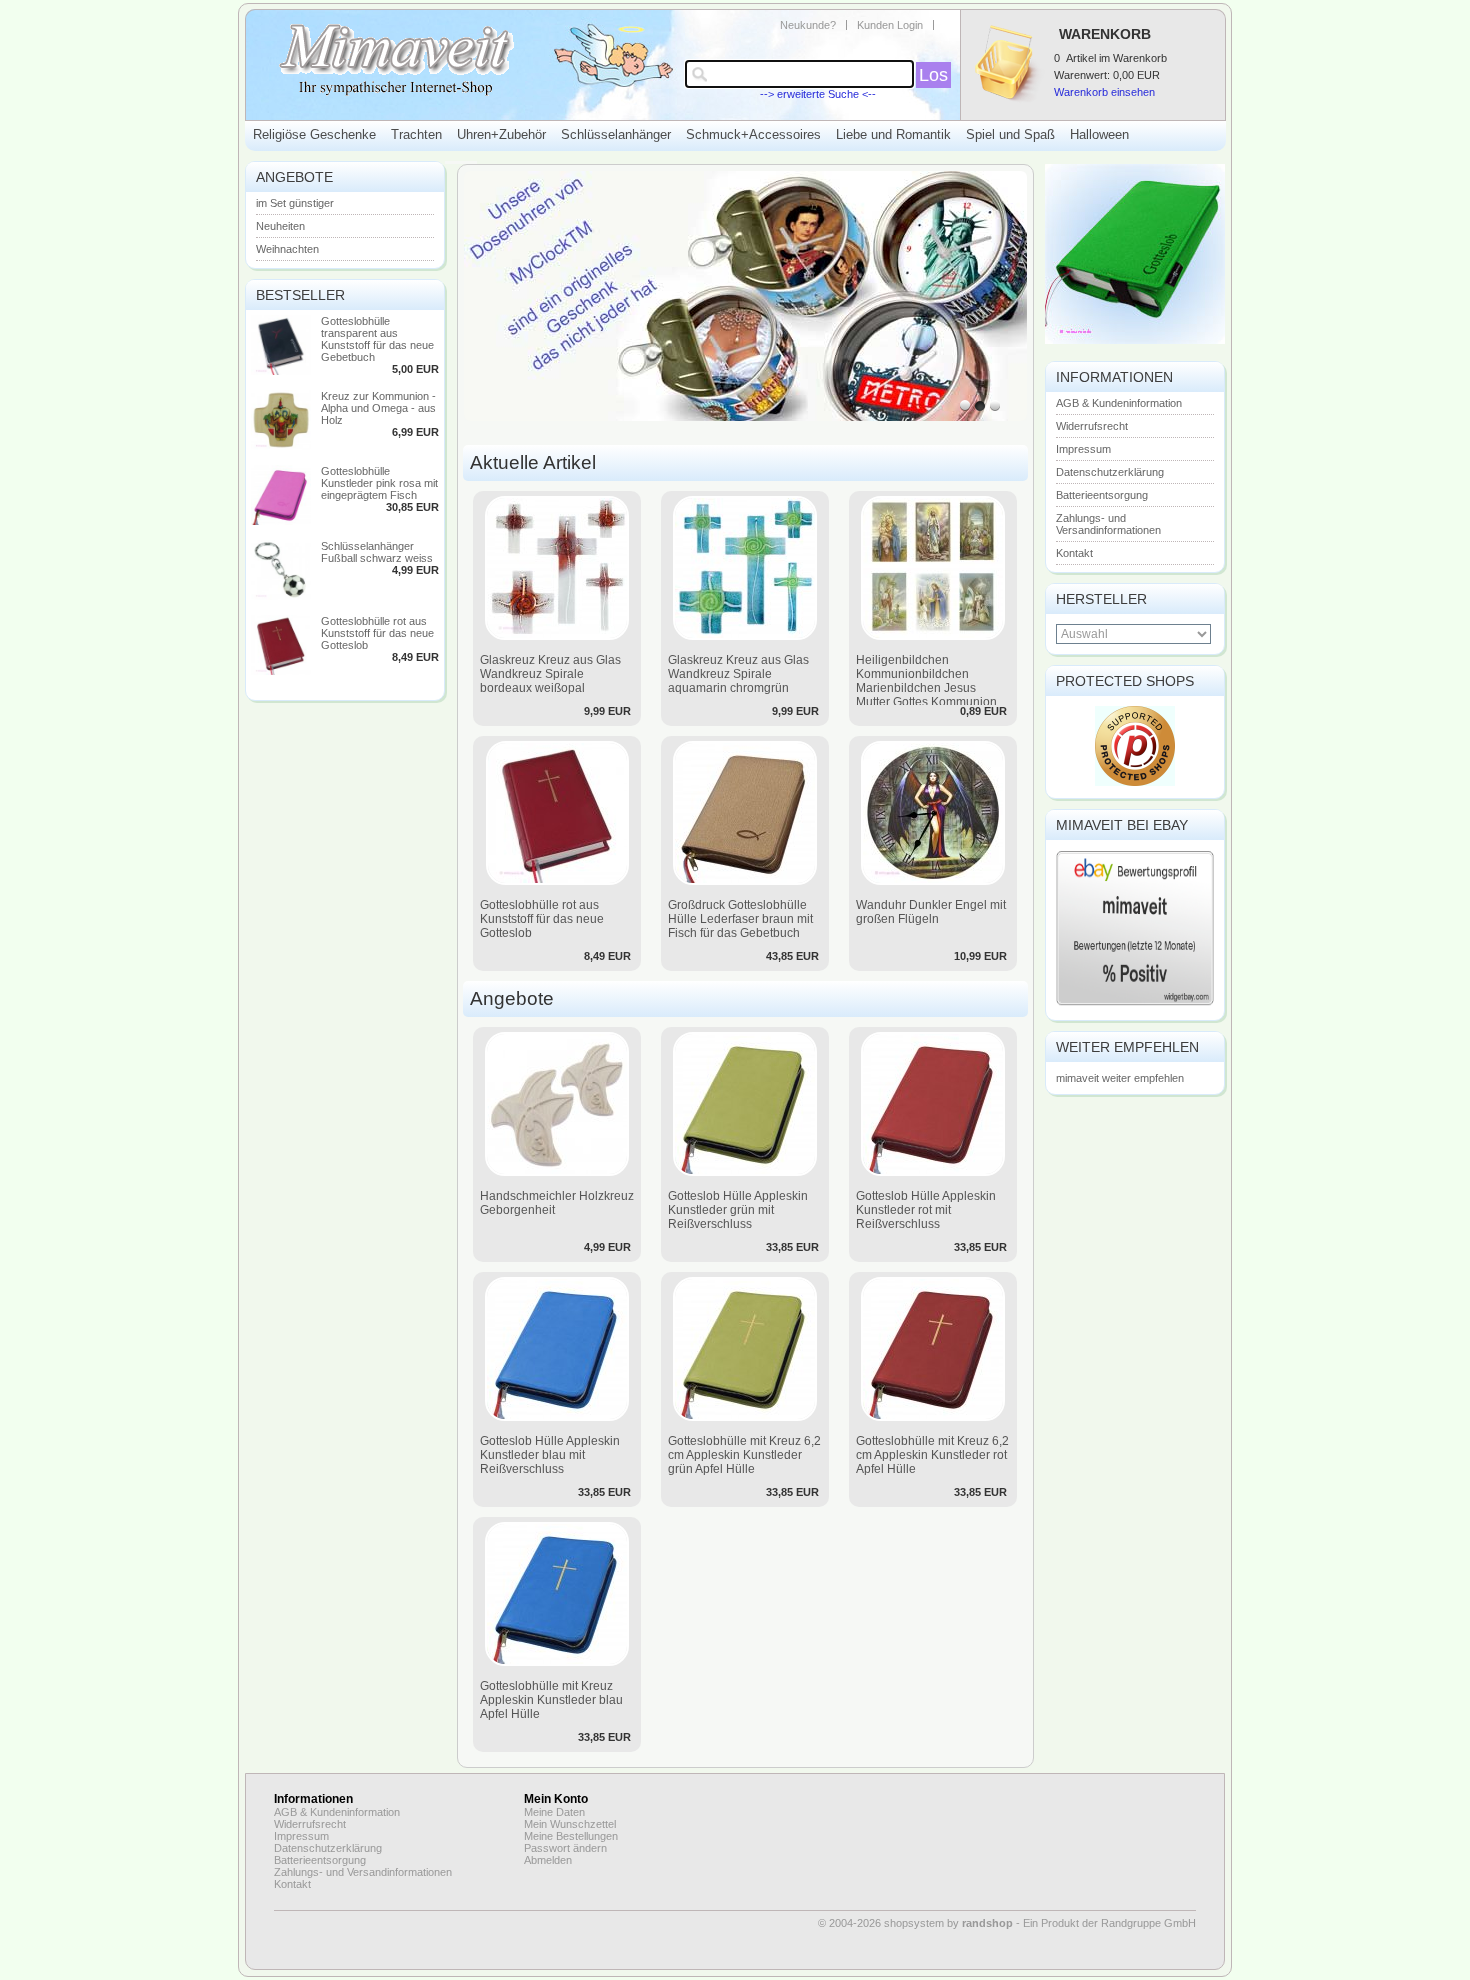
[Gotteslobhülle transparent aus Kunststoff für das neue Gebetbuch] (281, 371)
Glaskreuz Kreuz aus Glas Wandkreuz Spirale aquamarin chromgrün (738, 674)
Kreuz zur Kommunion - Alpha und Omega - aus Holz (378, 408)
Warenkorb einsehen (1104, 92)
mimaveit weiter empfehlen (1120, 1078)
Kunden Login (890, 25)
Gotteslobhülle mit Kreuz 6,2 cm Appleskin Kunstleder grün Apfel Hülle (744, 1455)
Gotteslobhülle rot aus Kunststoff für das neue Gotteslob (377, 633)
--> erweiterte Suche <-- (818, 94)
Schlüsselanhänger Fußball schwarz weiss (377, 552)
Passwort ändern (565, 1848)
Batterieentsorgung (1102, 495)
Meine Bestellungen (571, 1836)
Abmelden (548, 1860)
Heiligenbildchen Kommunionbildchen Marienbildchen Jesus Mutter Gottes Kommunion (926, 681)
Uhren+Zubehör (501, 134)
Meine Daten (554, 1812)
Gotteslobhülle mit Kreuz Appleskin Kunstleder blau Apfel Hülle (551, 1700)
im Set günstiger (295, 203)
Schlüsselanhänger (616, 134)
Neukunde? (808, 25)
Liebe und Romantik (893, 134)
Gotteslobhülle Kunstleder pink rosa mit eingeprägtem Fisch (379, 483)
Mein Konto (556, 1799)
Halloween (1099, 134)
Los (933, 75)
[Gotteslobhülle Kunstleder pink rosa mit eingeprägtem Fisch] (281, 521)
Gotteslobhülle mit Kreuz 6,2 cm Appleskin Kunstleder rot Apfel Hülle (932, 1455)
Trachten (416, 134)
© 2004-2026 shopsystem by (915, 1923)
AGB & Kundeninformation (1119, 403)
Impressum (1083, 449)
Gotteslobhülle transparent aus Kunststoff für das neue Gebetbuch (377, 339)
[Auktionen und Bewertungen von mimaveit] (1135, 1004)
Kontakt (1074, 553)
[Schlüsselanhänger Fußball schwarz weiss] (281, 596)
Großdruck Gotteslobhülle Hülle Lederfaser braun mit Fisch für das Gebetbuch (740, 919)
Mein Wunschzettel (570, 1824)
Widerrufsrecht (1092, 426)
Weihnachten (287, 249)
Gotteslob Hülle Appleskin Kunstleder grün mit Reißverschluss (738, 1210)
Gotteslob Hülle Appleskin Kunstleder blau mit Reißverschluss (550, 1455)
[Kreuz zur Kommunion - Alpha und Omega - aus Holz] (281, 446)
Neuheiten (280, 226)
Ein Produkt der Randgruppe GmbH (1109, 1923)
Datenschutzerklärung (1110, 472)
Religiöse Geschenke (314, 134)
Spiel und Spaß (1010, 134)
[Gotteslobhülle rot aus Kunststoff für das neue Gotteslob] (281, 671)
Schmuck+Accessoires (753, 134)
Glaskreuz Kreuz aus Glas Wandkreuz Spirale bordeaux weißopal (550, 674)
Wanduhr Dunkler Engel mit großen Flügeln (931, 912)
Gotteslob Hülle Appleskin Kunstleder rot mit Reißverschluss (926, 1210)
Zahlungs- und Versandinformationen (1108, 524)
